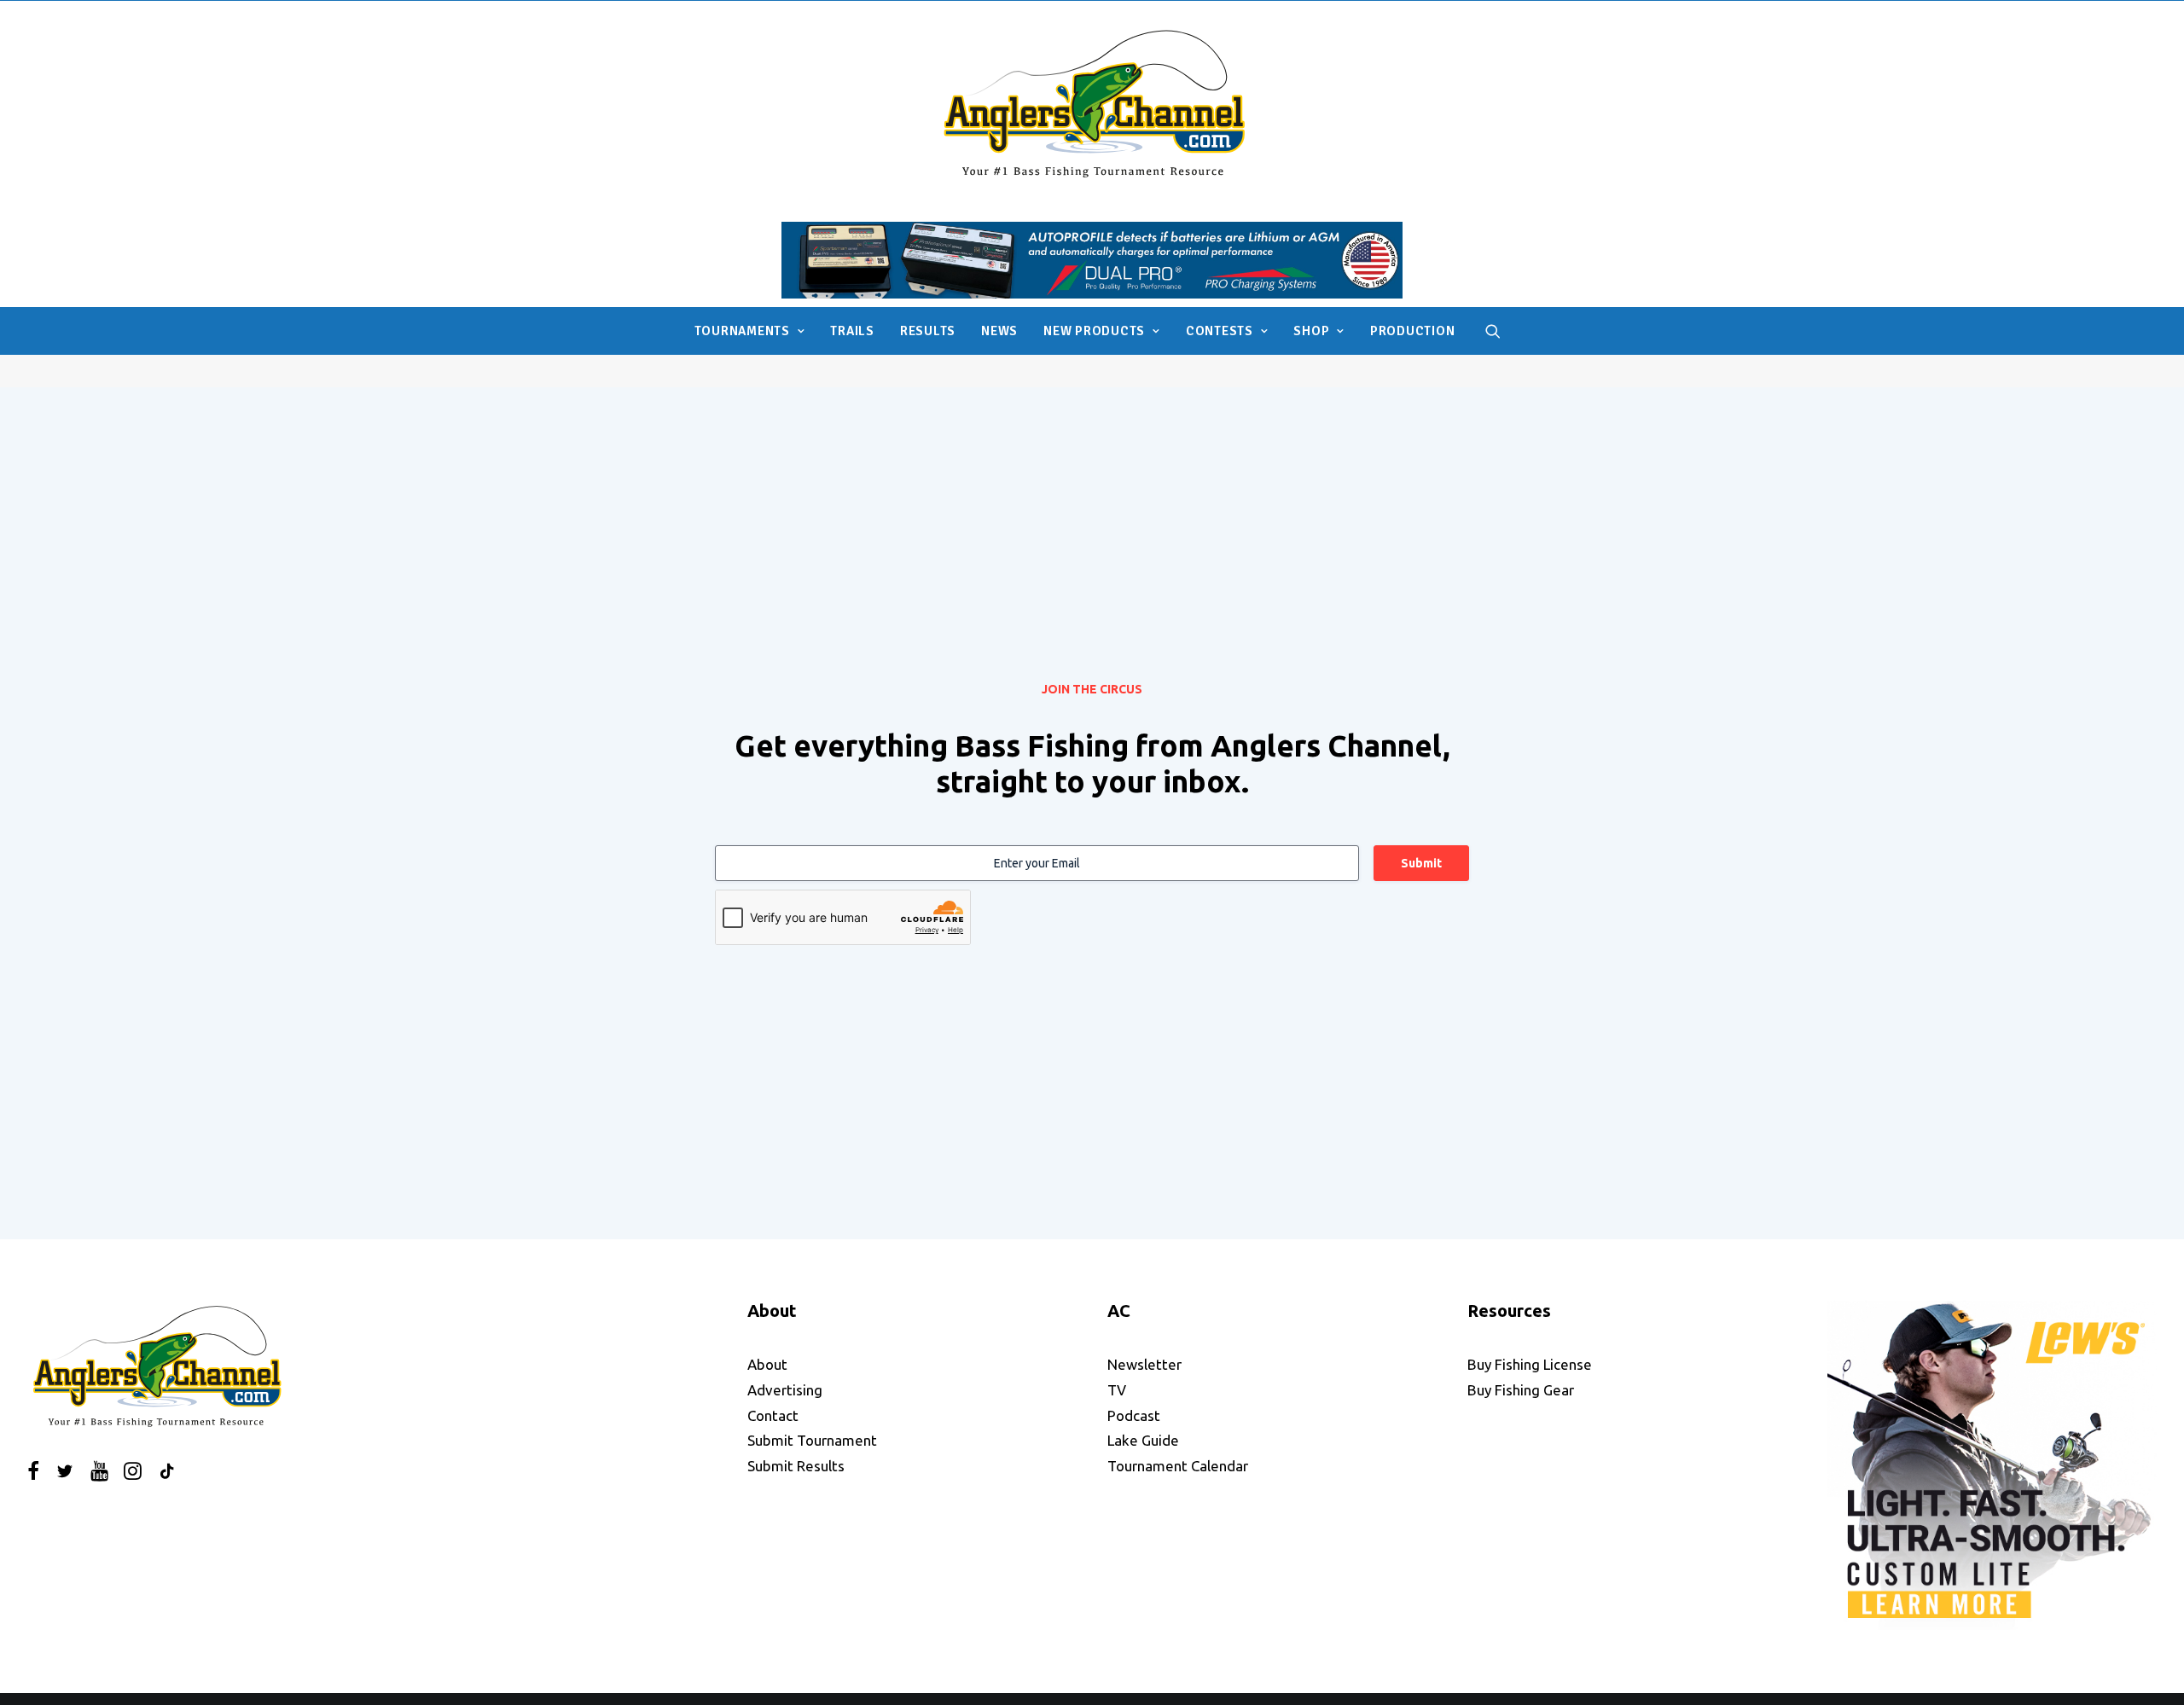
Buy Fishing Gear (1521, 1390)
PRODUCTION (1413, 331)
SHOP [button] (1311, 331)
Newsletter (1144, 1364)
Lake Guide (1143, 1440)
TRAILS (852, 331)
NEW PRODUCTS (1094, 331)
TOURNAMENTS (742, 331)
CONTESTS (1220, 331)
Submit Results (796, 1466)
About (767, 1364)
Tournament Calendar (1178, 1466)
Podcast (1134, 1415)
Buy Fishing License (1530, 1364)
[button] (1493, 331)
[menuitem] (750, 331)
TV (1117, 1390)
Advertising (785, 1390)
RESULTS (928, 331)
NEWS (999, 331)
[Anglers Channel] (1092, 103)
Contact (773, 1415)
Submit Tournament (812, 1440)
